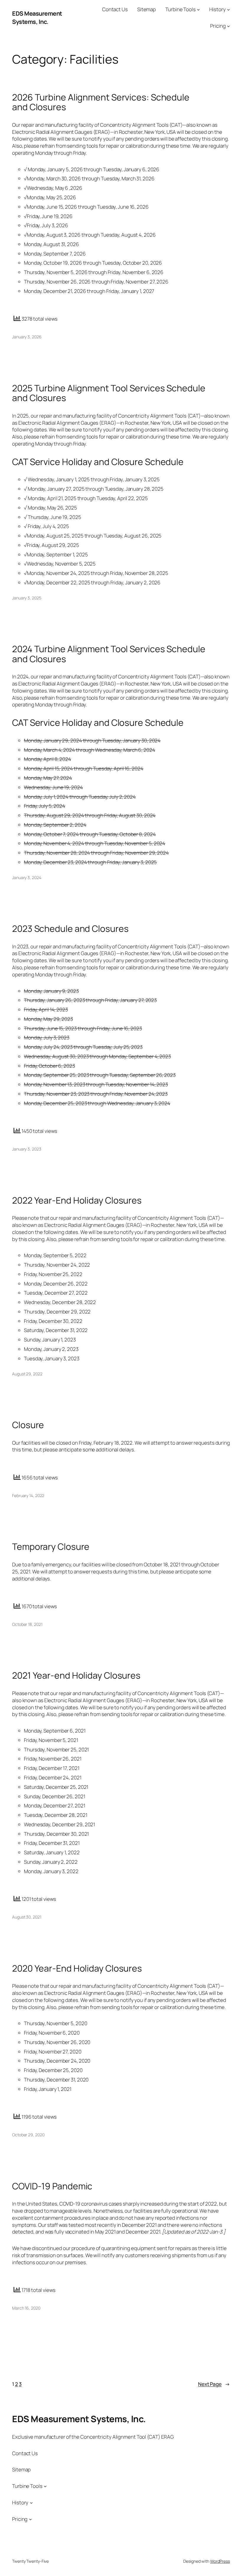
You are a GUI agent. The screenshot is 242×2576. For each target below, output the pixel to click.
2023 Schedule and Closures (70, 929)
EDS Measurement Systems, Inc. (37, 18)
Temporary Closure (51, 1547)
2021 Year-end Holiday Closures (76, 1675)
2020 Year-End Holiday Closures (77, 1968)
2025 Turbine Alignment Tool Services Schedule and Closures (109, 393)
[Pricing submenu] (228, 26)
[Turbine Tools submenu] (198, 9)
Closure (28, 1425)
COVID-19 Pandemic (52, 2186)
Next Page (214, 2384)
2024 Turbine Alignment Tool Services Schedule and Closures (109, 654)
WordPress (220, 2561)
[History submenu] (228, 9)
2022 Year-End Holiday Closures (77, 1200)
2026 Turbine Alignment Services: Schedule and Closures (101, 102)
